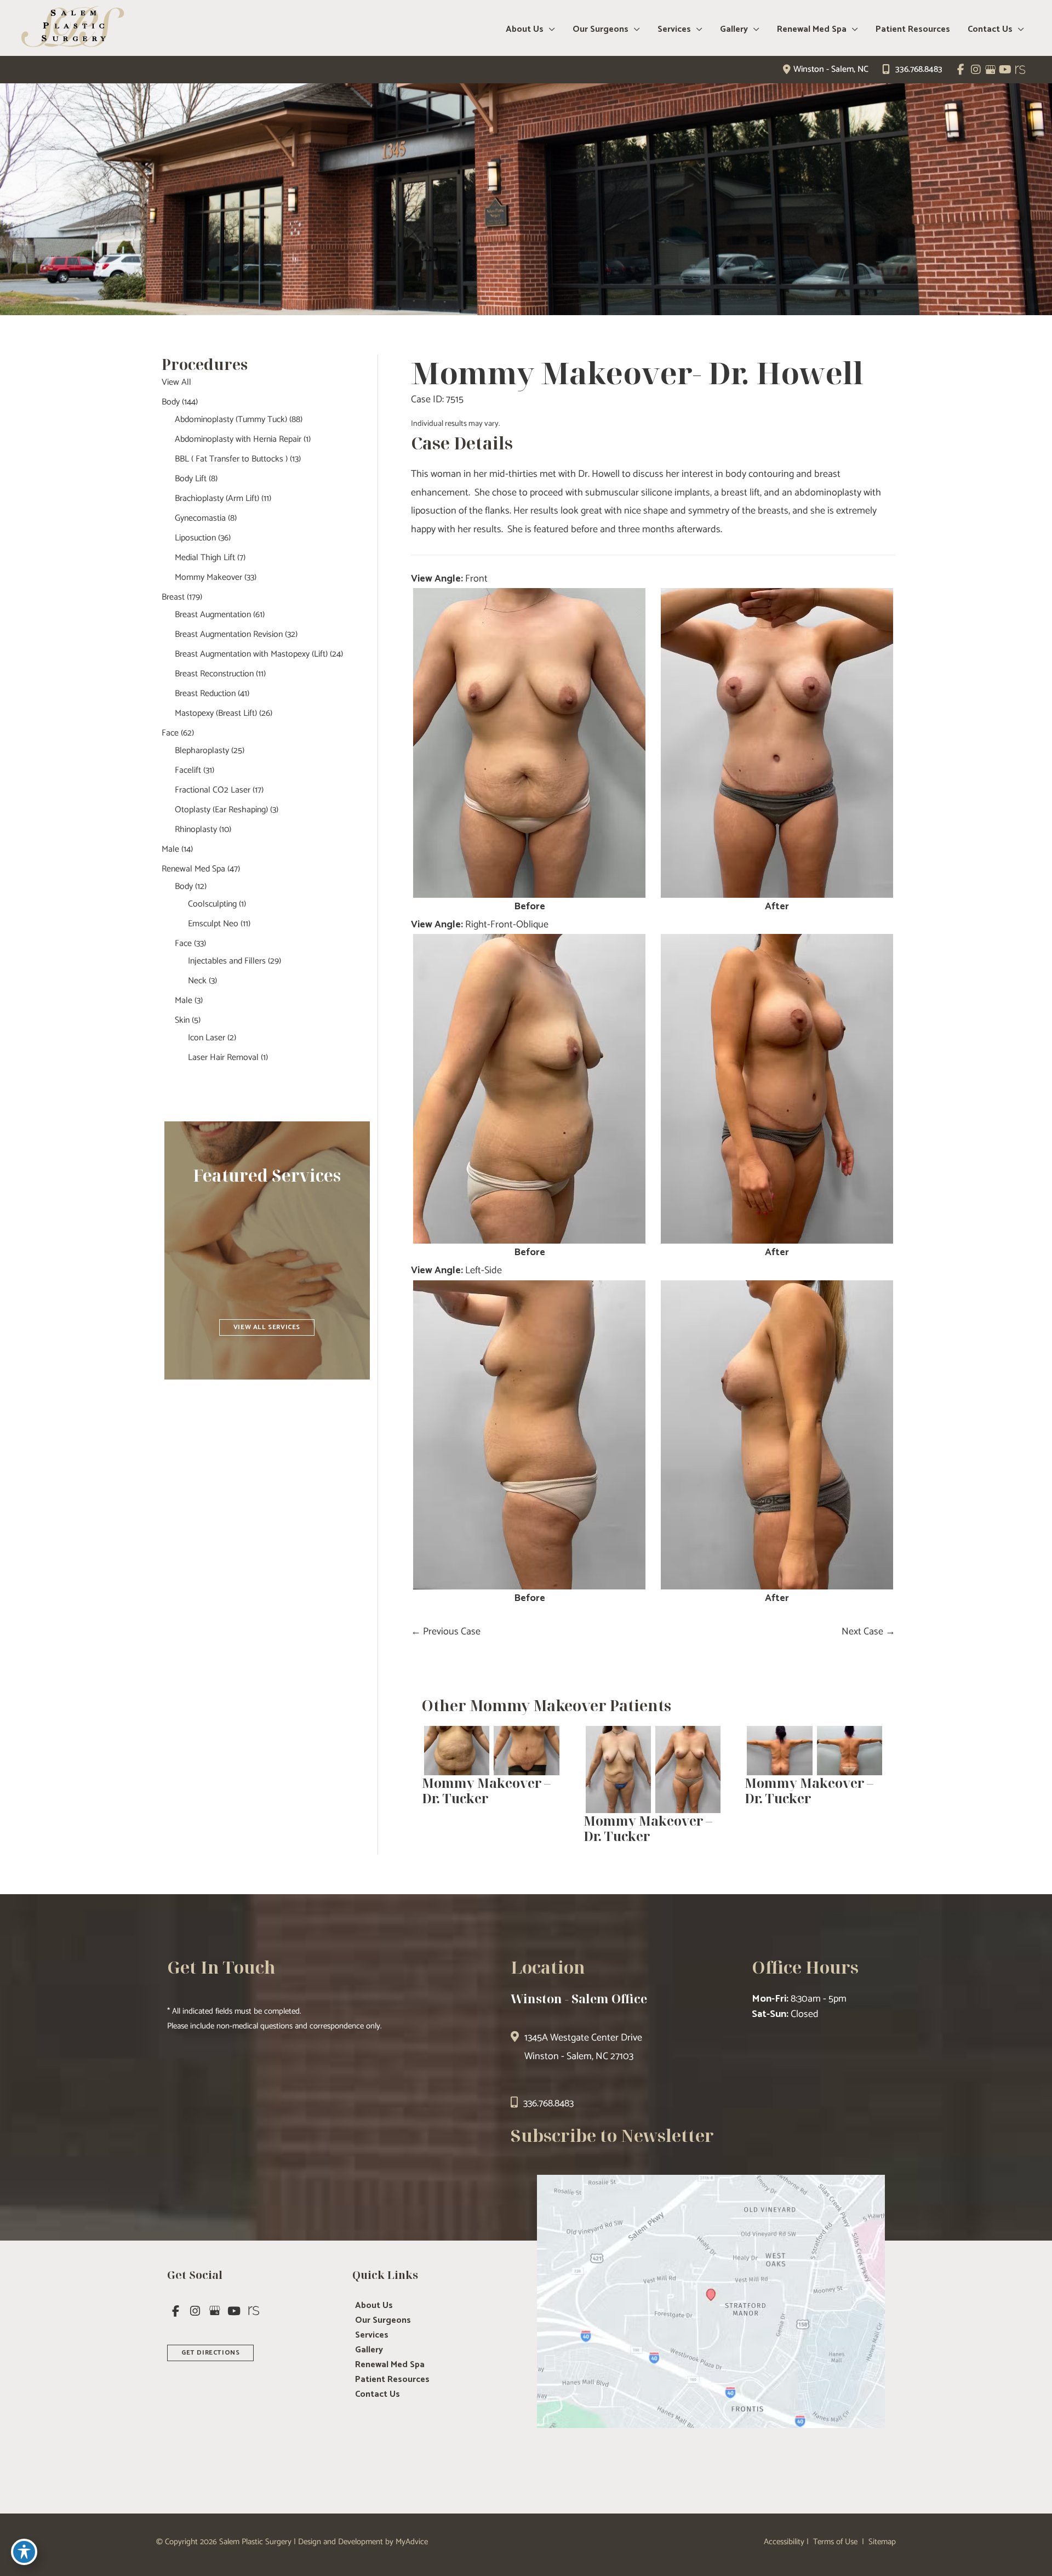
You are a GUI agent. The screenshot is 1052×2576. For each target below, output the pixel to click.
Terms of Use (835, 2542)
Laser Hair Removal (223, 1058)
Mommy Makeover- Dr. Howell (637, 372)
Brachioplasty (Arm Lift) (217, 498)
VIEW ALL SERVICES (267, 1327)
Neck (197, 981)
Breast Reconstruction (214, 674)
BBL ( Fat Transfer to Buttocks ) (231, 459)
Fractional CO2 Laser (213, 790)
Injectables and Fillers (227, 961)
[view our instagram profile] (976, 70)
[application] (549, 30)
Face (170, 733)
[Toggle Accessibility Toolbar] (24, 2552)
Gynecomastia (200, 518)
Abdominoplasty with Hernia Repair (238, 439)
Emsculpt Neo (213, 924)
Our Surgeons (383, 2321)
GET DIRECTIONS (210, 2353)
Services (372, 2335)
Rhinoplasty (196, 830)
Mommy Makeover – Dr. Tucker (486, 1791)
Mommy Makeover (208, 577)
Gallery (369, 2350)
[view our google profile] (990, 70)
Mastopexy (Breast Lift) (216, 713)
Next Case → (868, 1632)
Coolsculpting (212, 904)
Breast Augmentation (213, 615)
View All (176, 382)
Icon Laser (207, 1038)
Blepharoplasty (202, 751)
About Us (374, 2306)
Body (171, 402)
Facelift (188, 770)
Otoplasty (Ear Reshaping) (221, 810)
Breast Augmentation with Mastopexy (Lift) (251, 654)
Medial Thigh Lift (205, 558)
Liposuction (195, 538)
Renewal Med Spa (193, 869)
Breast (173, 597)
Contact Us (378, 2395)
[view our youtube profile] (1005, 70)
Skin (182, 1020)
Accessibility (784, 2542)
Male (170, 849)
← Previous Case (446, 1632)
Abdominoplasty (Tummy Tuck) (231, 420)
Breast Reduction (205, 694)
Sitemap (881, 2542)
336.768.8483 (919, 69)
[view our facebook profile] (961, 70)
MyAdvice (412, 2542)
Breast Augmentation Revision (229, 634)
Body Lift (191, 479)
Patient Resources (392, 2380)
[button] (267, 1326)
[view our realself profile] (1020, 70)
